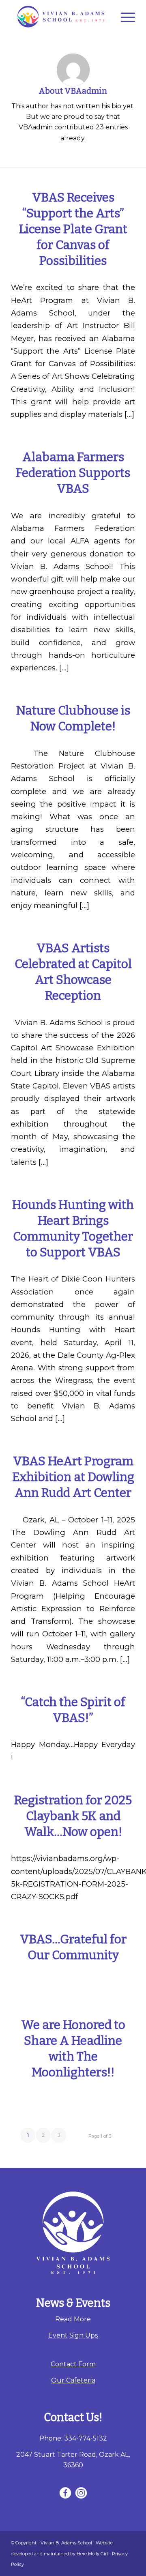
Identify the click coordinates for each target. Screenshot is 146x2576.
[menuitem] (124, 17)
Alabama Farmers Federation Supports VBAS (73, 473)
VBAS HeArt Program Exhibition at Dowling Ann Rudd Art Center (73, 1477)
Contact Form (73, 2364)
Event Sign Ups (73, 2335)
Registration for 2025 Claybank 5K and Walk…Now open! (73, 1816)
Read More (73, 2319)
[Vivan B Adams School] (61, 17)
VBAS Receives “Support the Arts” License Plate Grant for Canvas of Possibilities (73, 229)
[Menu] (124, 17)
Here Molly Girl (92, 2554)
